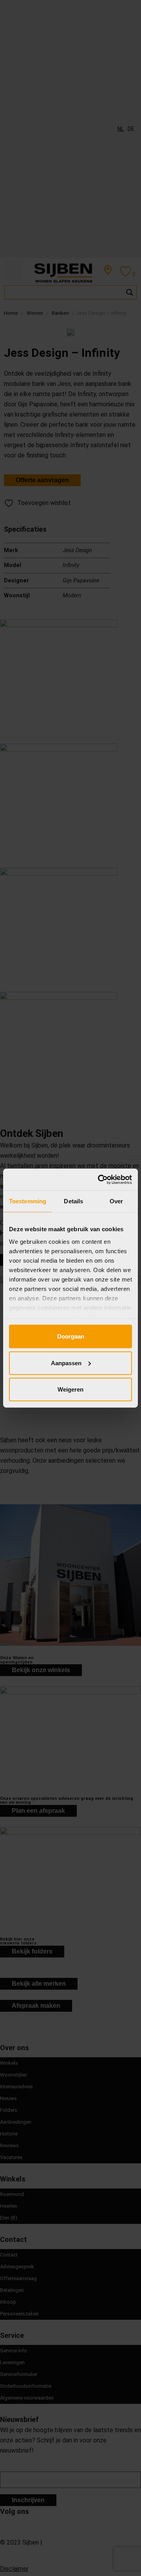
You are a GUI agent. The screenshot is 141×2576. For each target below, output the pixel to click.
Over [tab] (116, 1201)
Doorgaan (71, 1336)
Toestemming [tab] (28, 1201)
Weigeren (70, 1389)
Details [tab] (73, 1201)
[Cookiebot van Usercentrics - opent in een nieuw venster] (99, 1179)
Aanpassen (66, 1363)
